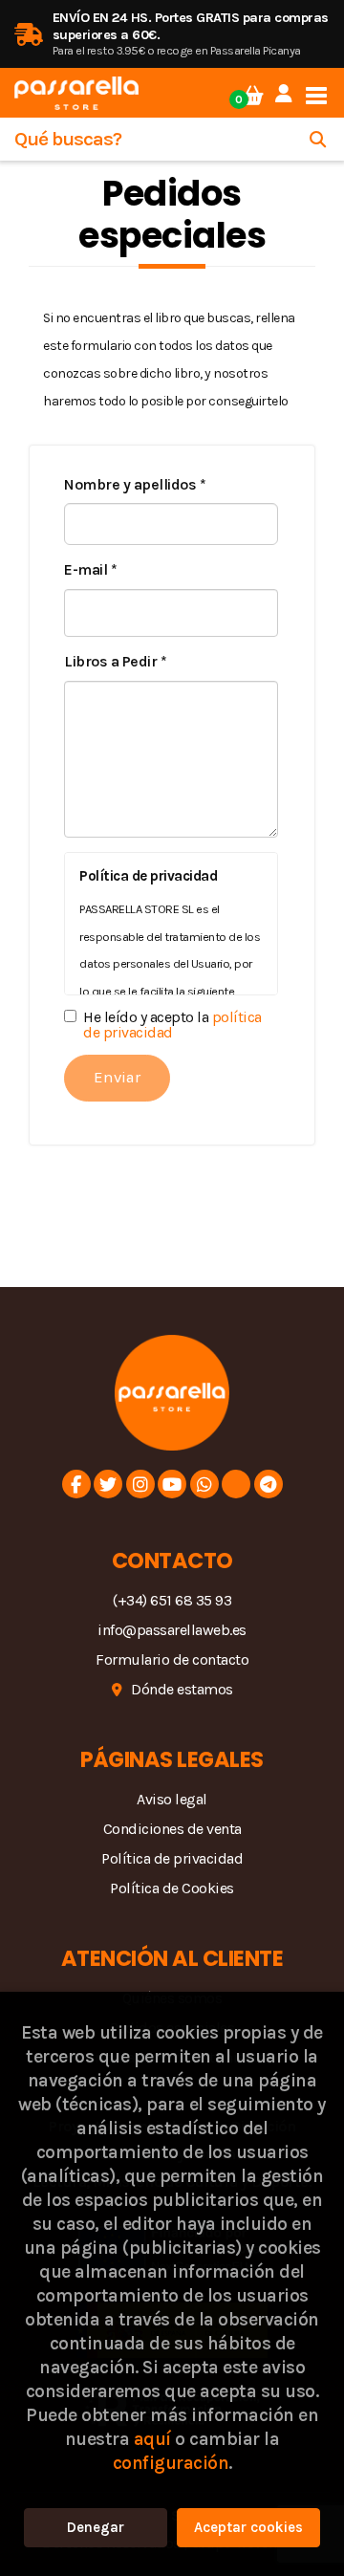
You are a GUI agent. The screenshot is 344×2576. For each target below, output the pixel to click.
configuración (171, 2463)
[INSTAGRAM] (140, 1484)
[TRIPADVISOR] (236, 1484)
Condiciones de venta (172, 1829)
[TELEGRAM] (269, 1484)
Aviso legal (172, 1799)
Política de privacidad (172, 1858)
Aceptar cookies (248, 2527)
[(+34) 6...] (204, 1484)
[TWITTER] (108, 1484)
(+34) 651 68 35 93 (172, 1600)
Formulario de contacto (172, 1659)
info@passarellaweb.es (172, 1630)
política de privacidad (172, 1025)
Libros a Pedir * (115, 661)
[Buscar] (318, 139)
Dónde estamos (182, 1689)
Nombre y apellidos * (135, 484)
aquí (152, 2439)
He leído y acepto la (172, 1025)
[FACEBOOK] (76, 1484)
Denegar (96, 2527)
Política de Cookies (172, 1888)
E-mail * (90, 569)
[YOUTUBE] (172, 1484)
